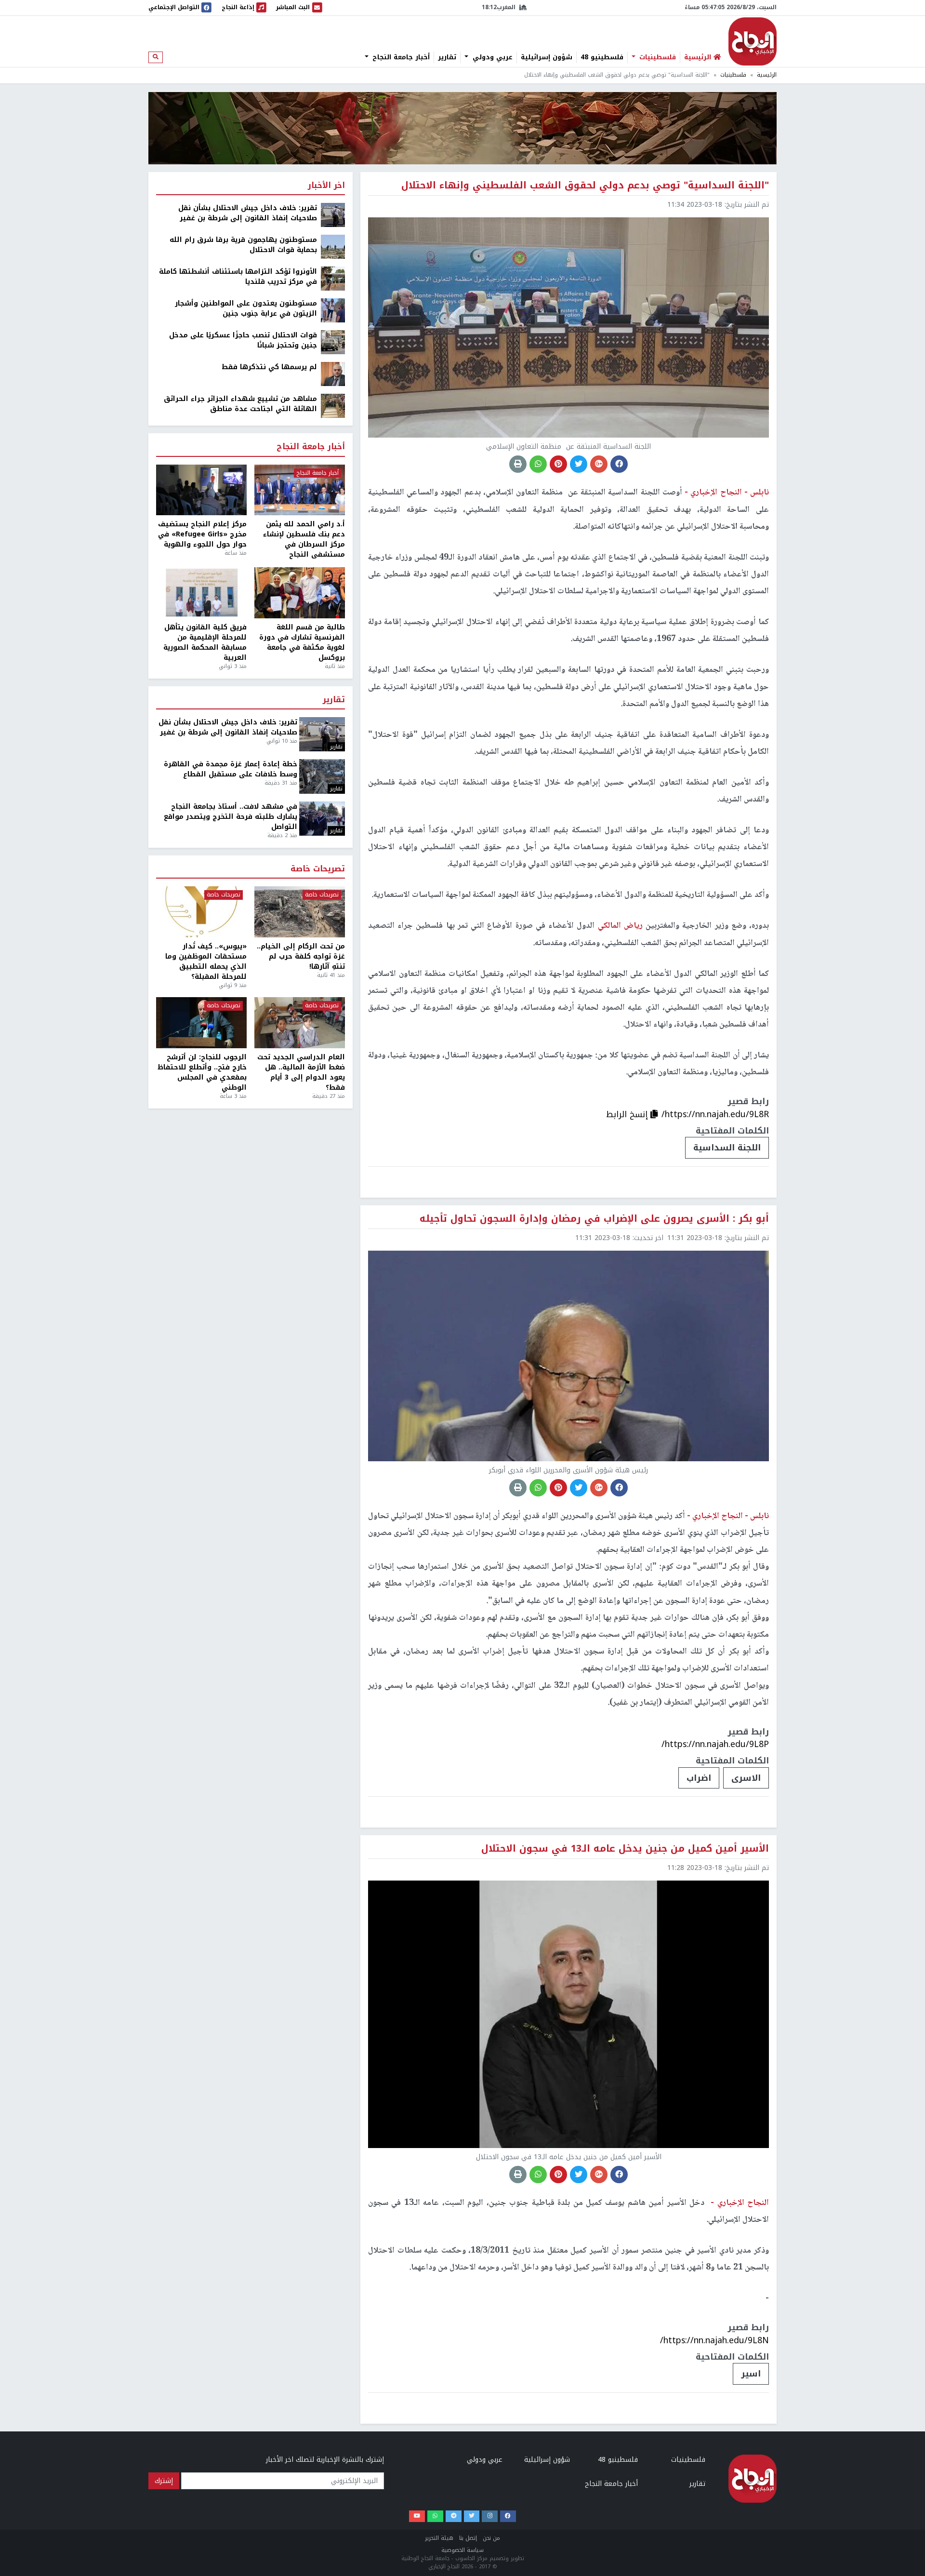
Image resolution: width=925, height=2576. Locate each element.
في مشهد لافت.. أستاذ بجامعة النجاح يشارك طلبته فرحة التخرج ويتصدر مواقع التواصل (231, 817)
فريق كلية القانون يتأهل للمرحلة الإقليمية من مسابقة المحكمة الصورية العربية (205, 642)
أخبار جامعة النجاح (400, 57)
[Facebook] (508, 2516)
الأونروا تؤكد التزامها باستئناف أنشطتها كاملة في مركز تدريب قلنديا (238, 277)
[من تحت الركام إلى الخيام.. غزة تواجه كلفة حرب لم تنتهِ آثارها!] (300, 912)
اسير (751, 2374)
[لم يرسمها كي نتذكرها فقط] (333, 374)
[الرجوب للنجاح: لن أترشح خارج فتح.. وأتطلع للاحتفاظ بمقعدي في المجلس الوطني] (201, 1023)
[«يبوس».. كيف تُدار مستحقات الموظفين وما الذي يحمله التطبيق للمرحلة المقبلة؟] (201, 912)
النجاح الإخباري (753, 41)
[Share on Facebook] (619, 464)
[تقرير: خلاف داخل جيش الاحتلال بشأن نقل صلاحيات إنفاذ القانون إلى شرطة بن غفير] (333, 215)
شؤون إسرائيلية (547, 57)
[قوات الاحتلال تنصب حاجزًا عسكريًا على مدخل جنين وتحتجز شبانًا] (333, 342)
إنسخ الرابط (628, 1114)
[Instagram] (490, 2516)
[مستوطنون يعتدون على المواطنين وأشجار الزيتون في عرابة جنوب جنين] (333, 310)
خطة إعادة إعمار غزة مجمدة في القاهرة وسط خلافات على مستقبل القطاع (231, 769)
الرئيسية (767, 75)
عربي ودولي (491, 57)
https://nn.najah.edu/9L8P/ (715, 1744)
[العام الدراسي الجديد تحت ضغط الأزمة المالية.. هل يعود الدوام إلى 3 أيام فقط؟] (300, 1023)
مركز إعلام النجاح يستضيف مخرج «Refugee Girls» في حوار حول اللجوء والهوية (202, 534)
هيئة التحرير (439, 2538)
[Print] (518, 464)
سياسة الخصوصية (462, 2550)
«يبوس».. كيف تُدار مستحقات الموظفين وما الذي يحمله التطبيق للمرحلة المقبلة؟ (206, 961)
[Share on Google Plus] (599, 464)
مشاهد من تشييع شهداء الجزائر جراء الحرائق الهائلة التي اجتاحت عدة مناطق (240, 404)
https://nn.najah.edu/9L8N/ (714, 2340)
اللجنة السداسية (727, 1148)
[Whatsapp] (435, 2516)
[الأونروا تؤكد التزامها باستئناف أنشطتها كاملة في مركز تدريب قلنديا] (333, 278)
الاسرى (746, 1778)
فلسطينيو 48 (602, 57)
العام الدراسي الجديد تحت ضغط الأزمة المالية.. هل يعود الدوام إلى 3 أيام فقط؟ (301, 1072)
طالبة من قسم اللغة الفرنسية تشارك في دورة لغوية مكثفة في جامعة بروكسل (302, 642)
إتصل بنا (468, 2538)
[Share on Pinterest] (558, 464)
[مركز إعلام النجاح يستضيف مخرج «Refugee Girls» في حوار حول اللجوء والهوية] (201, 490)
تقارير (447, 57)
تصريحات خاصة (318, 869)
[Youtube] (417, 2516)
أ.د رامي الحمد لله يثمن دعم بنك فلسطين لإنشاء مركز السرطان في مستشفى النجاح (304, 539)
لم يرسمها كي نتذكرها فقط (269, 367)
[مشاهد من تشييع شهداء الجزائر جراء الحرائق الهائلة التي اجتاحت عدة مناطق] (333, 406)
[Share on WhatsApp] (538, 464)
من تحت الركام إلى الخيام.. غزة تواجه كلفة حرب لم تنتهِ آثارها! (301, 956)
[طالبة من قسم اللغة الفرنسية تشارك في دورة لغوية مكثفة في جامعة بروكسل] (300, 593)
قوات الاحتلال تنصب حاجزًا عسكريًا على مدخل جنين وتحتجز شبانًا (243, 340)
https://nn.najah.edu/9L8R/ (715, 1114)
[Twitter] (472, 2516)
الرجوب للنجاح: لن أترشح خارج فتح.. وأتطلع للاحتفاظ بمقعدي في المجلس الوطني (202, 1072)
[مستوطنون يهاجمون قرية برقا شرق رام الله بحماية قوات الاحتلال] (333, 247)
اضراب (699, 1778)
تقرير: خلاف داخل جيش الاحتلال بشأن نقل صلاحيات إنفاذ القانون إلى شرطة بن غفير (248, 213)
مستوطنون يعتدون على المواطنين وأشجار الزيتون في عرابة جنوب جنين (246, 308)
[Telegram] (454, 2516)
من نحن (491, 2538)
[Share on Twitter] (579, 464)
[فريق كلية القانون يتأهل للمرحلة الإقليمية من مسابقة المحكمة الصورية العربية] (201, 593)
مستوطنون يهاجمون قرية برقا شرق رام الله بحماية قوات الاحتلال (243, 245)
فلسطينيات (656, 57)
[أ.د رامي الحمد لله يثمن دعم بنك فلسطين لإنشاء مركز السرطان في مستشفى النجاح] (300, 490)
